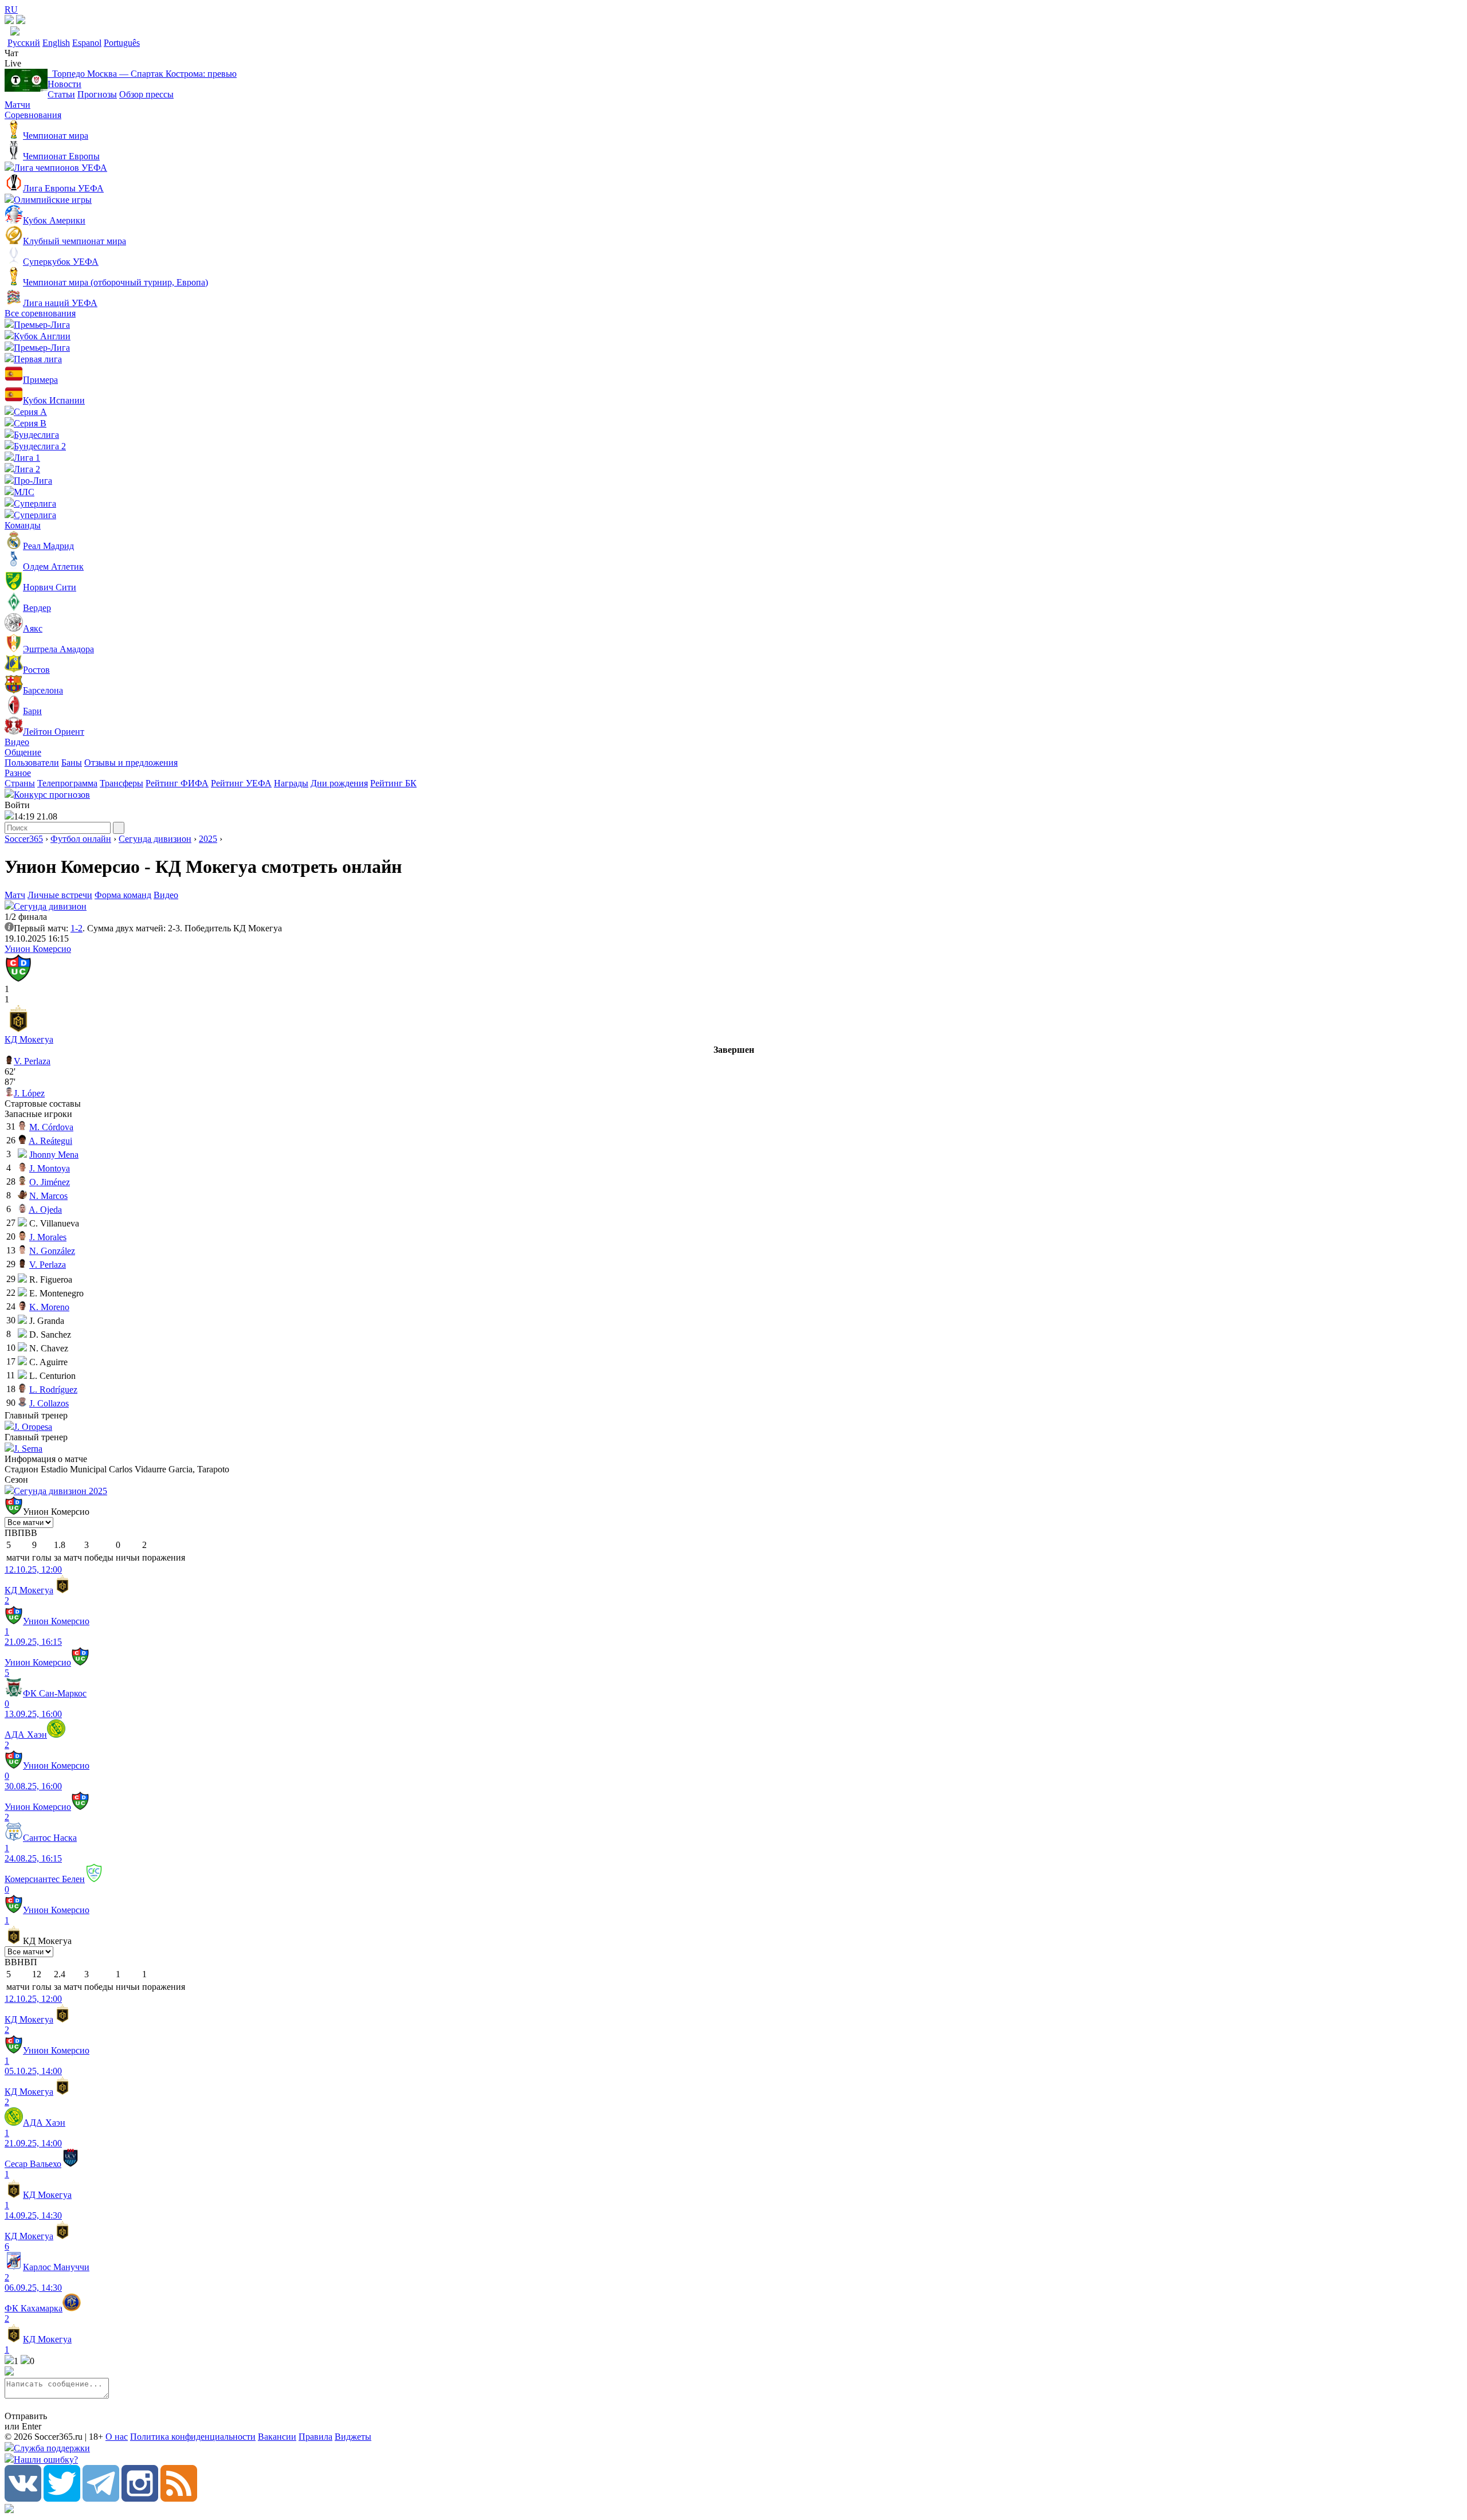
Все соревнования (40, 313)
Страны (20, 783)
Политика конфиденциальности (193, 2437)
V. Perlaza (32, 1061)
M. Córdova (51, 1127)
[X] (62, 2499)
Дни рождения (339, 783)
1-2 (77, 928)
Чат (11, 53)
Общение (23, 752)
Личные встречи (60, 895)
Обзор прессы (146, 94)
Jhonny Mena (54, 1155)
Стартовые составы (43, 1104)
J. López (29, 1093)
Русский (24, 43)
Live (13, 63)
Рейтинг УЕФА (241, 783)
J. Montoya (50, 1168)
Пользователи (32, 763)
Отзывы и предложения (131, 763)
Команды (23, 525)
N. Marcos (48, 1196)
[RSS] (179, 2499)
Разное (18, 773)
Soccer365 (24, 839)
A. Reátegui (50, 1141)
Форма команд (123, 895)
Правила (315, 2437)
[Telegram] (101, 2499)
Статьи (61, 94)
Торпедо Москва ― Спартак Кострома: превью (142, 74)
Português (122, 43)
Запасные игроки (38, 1114)
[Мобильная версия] (21, 21)
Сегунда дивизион (155, 839)
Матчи (17, 105)
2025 (208, 839)
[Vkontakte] (23, 2499)
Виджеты (353, 2437)
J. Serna (28, 1449)
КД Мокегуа (29, 1039)
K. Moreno (49, 1307)
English (56, 43)
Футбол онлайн (81, 839)
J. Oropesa (33, 1427)
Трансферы (121, 783)
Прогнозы (97, 94)
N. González (52, 1251)
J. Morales (48, 1237)
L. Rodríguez (53, 1390)
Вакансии (277, 2437)
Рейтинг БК (393, 783)
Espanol (87, 43)
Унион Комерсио (38, 949)
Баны (72, 763)
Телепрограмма (67, 783)
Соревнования (33, 115)
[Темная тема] (9, 21)
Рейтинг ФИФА (177, 783)
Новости (64, 84)
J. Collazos (49, 1403)
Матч (15, 895)
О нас (117, 2437)
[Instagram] (140, 2499)
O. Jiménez (50, 1182)
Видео (17, 742)
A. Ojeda (45, 1210)
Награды (291, 783)
